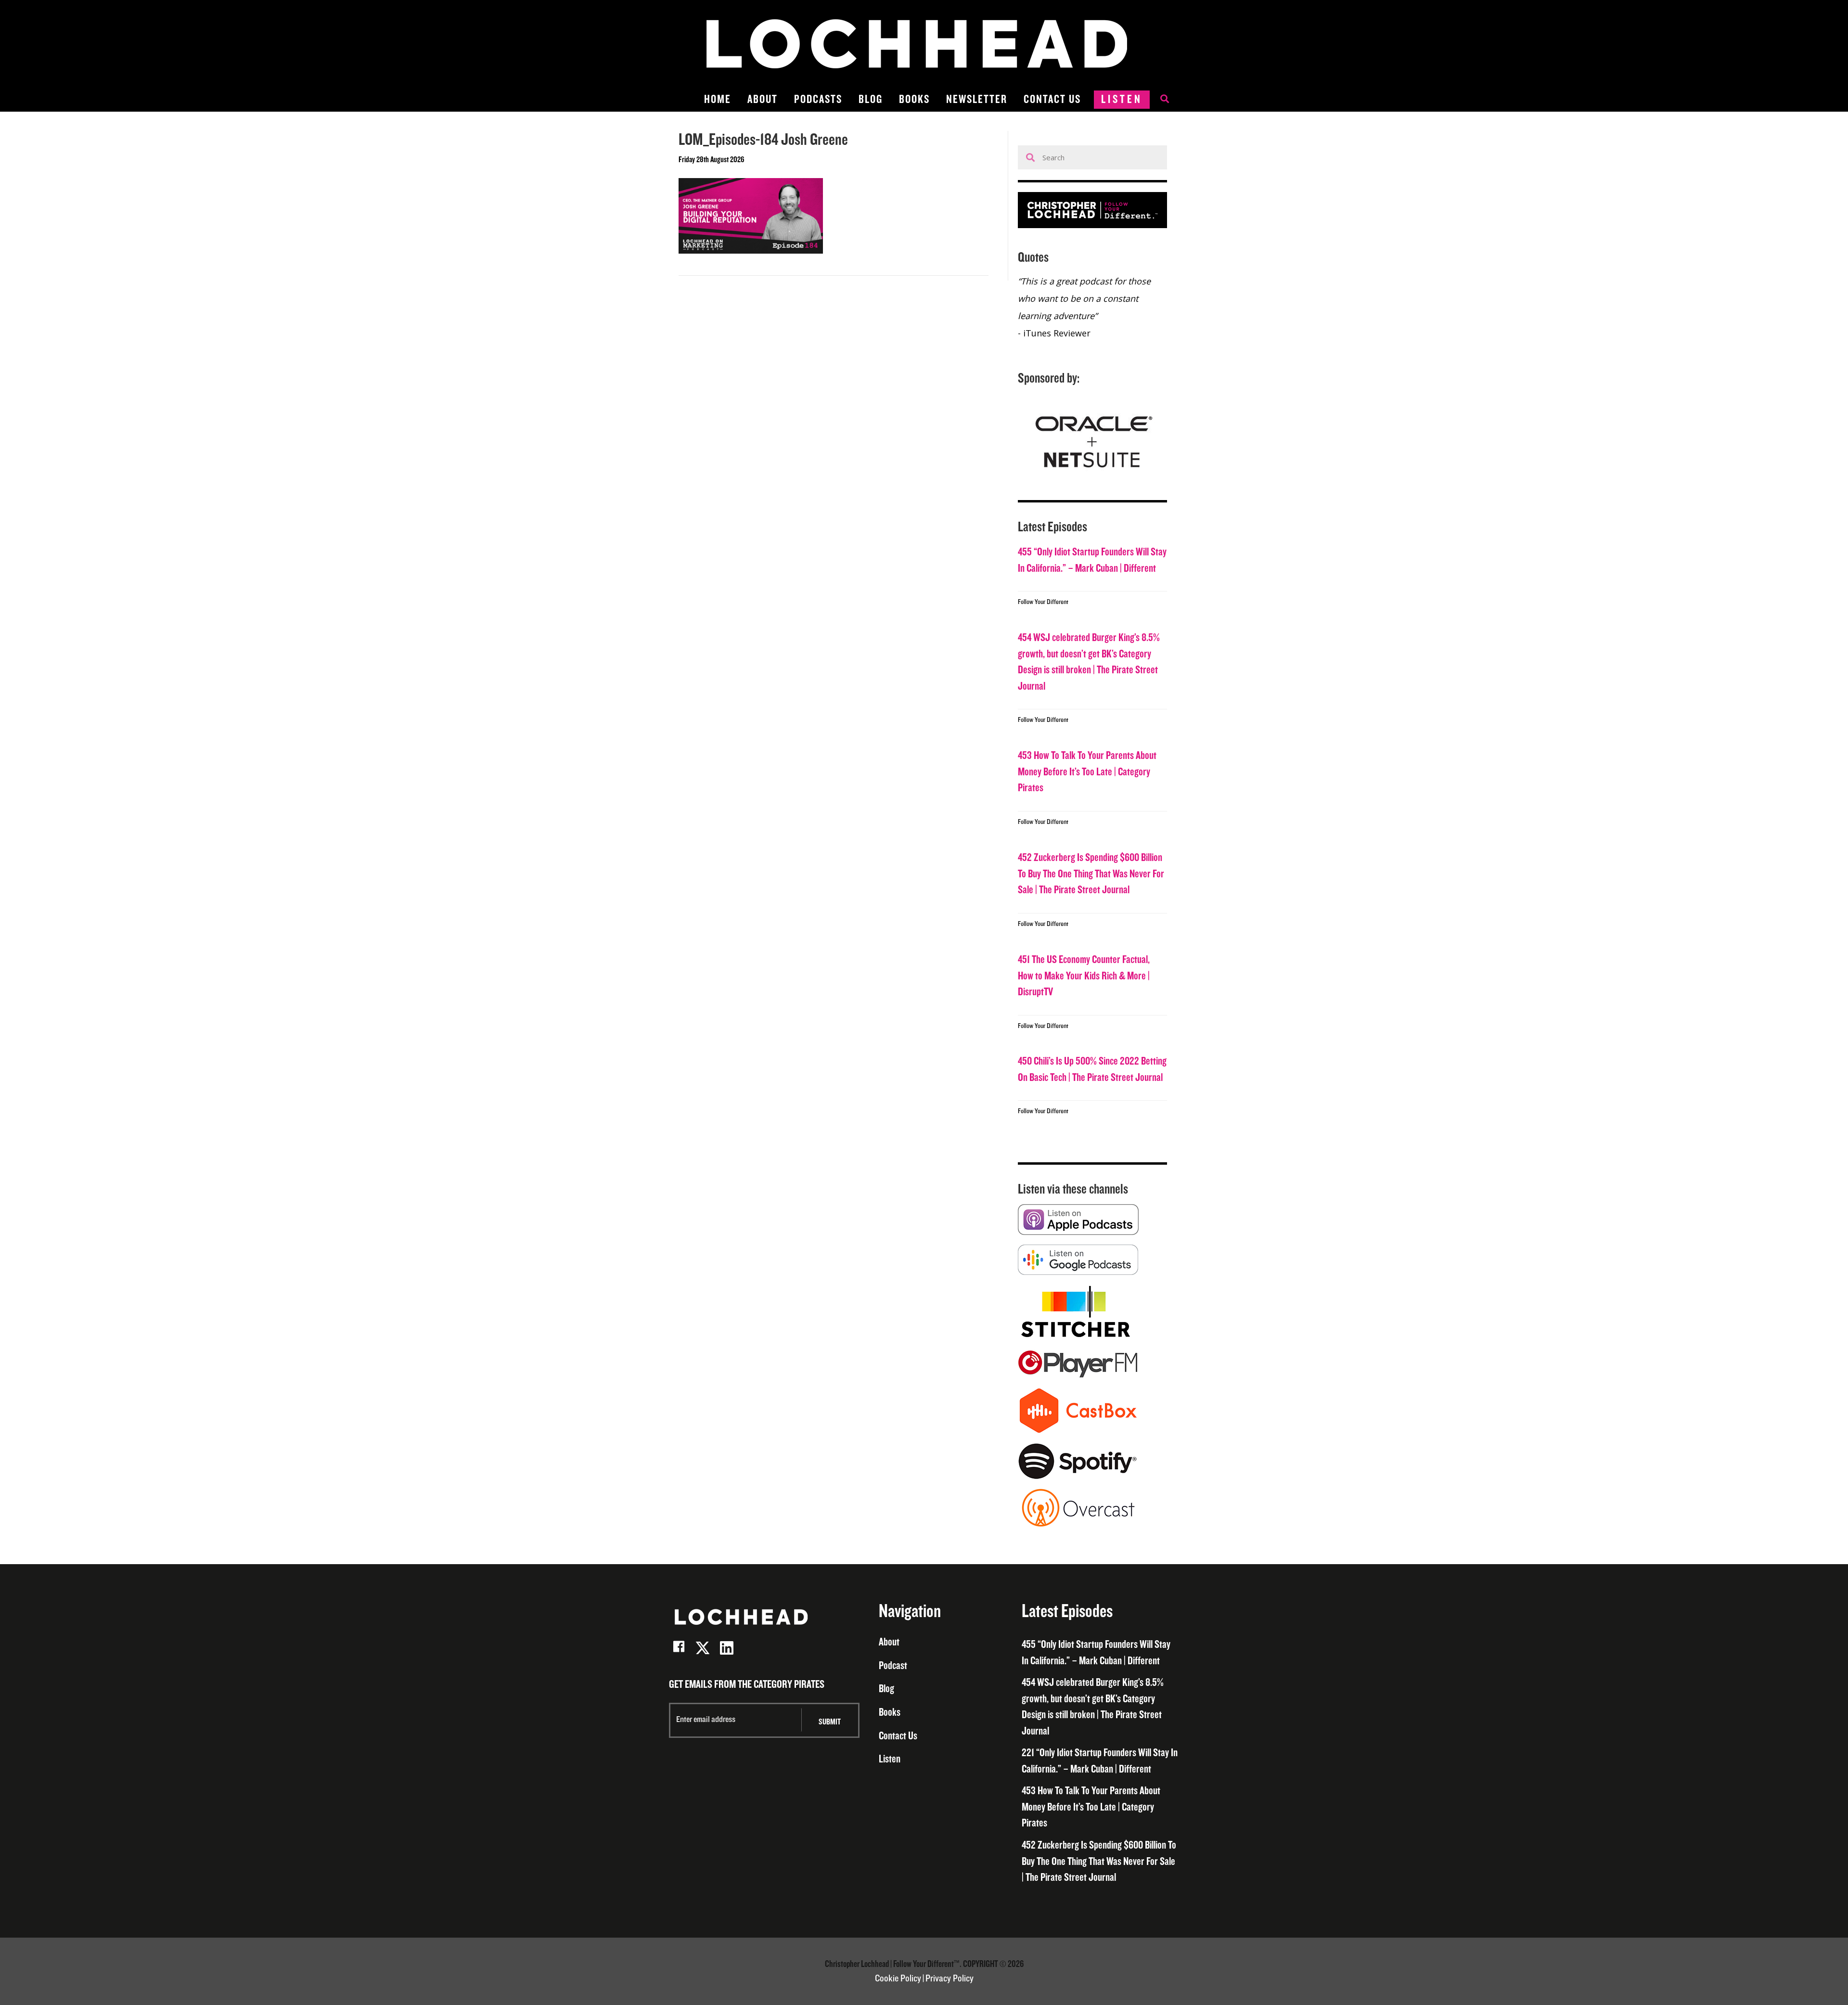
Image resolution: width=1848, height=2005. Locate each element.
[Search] (1160, 100)
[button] (679, 1648)
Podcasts (818, 99)
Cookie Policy (898, 1979)
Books (914, 99)
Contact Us (1052, 99)
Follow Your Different (1043, 602)
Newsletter (977, 99)
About (763, 99)
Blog (871, 99)
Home (718, 99)
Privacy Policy (950, 1979)
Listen (1122, 99)
